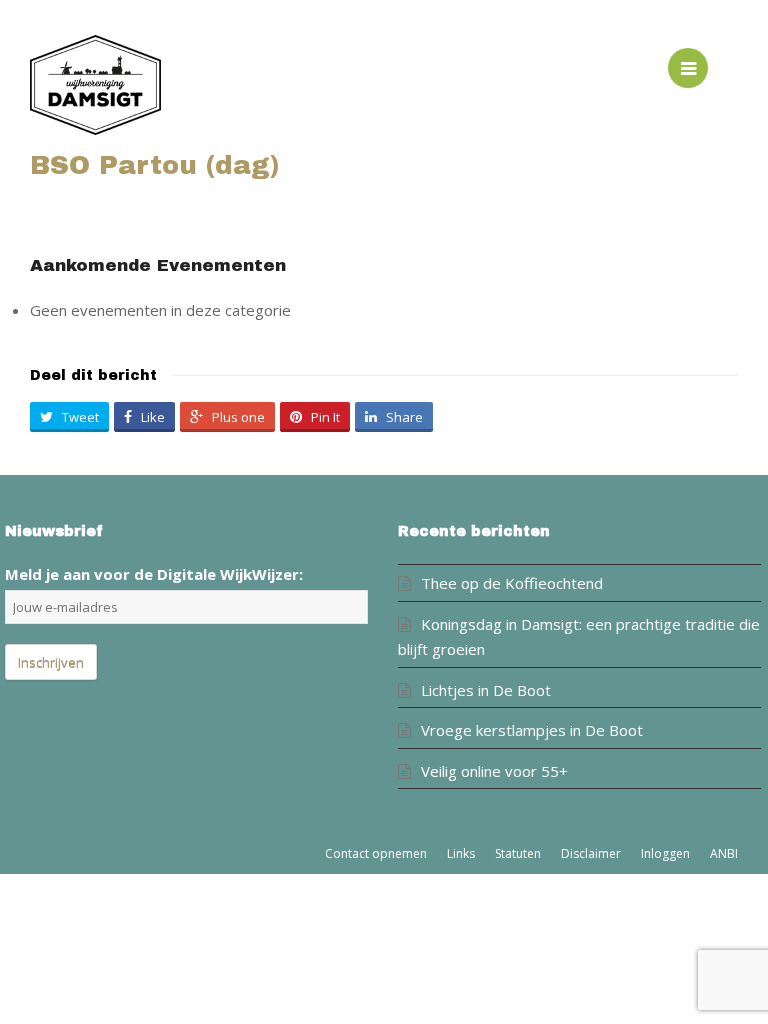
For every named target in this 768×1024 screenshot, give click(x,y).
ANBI (724, 853)
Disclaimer (591, 853)
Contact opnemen (376, 853)
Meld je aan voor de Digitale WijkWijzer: (154, 574)
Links (461, 853)
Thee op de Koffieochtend (512, 583)
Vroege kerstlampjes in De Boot (532, 730)
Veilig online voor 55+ (494, 771)
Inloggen (665, 853)
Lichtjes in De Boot (486, 690)
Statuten (518, 853)
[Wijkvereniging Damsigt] (207, 85)
